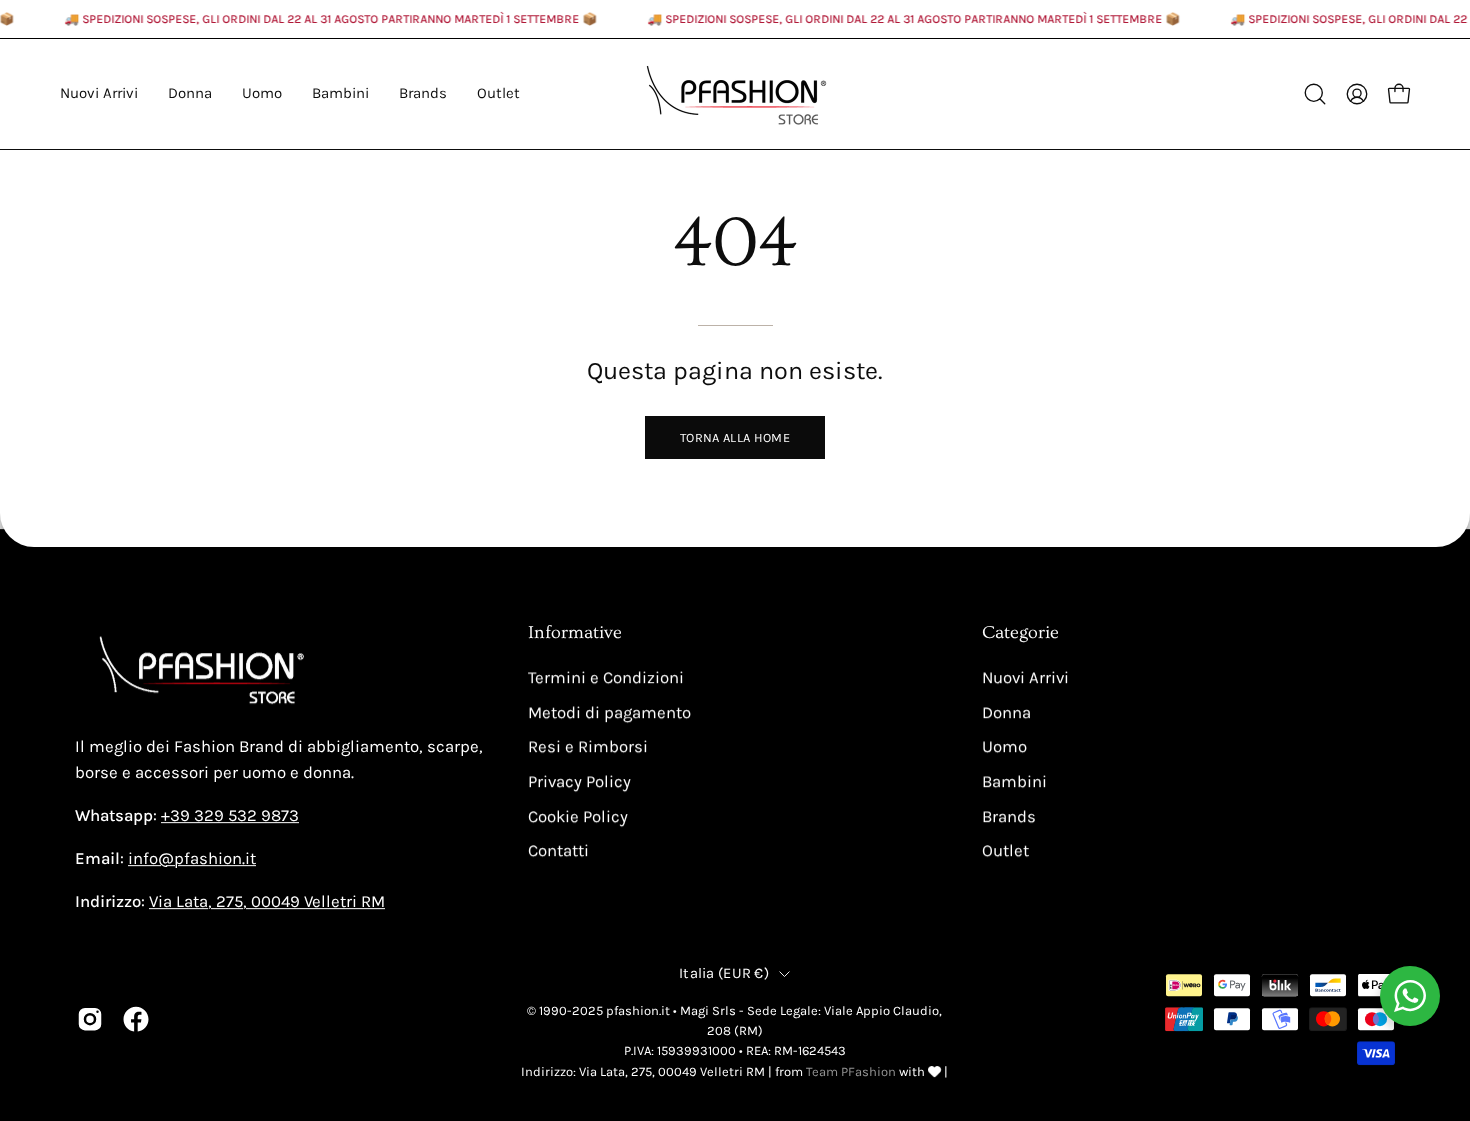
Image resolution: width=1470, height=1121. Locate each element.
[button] (423, 94)
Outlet (1005, 850)
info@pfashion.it (192, 858)
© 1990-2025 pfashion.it (598, 1010)
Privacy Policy (579, 781)
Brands (1009, 816)
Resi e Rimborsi (588, 746)
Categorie (1020, 633)
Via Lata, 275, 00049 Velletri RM (267, 901)
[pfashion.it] (735, 94)
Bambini (1014, 781)
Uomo (1004, 746)
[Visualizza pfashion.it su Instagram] (90, 1019)
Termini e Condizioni (606, 677)
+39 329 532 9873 (230, 815)
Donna (1006, 712)
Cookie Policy (578, 816)
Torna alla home (735, 437)
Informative (575, 633)
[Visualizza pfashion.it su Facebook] (136, 1019)
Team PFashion (851, 1071)
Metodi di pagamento (609, 712)
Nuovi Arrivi (1025, 677)
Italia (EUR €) (724, 973)
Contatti (558, 850)
